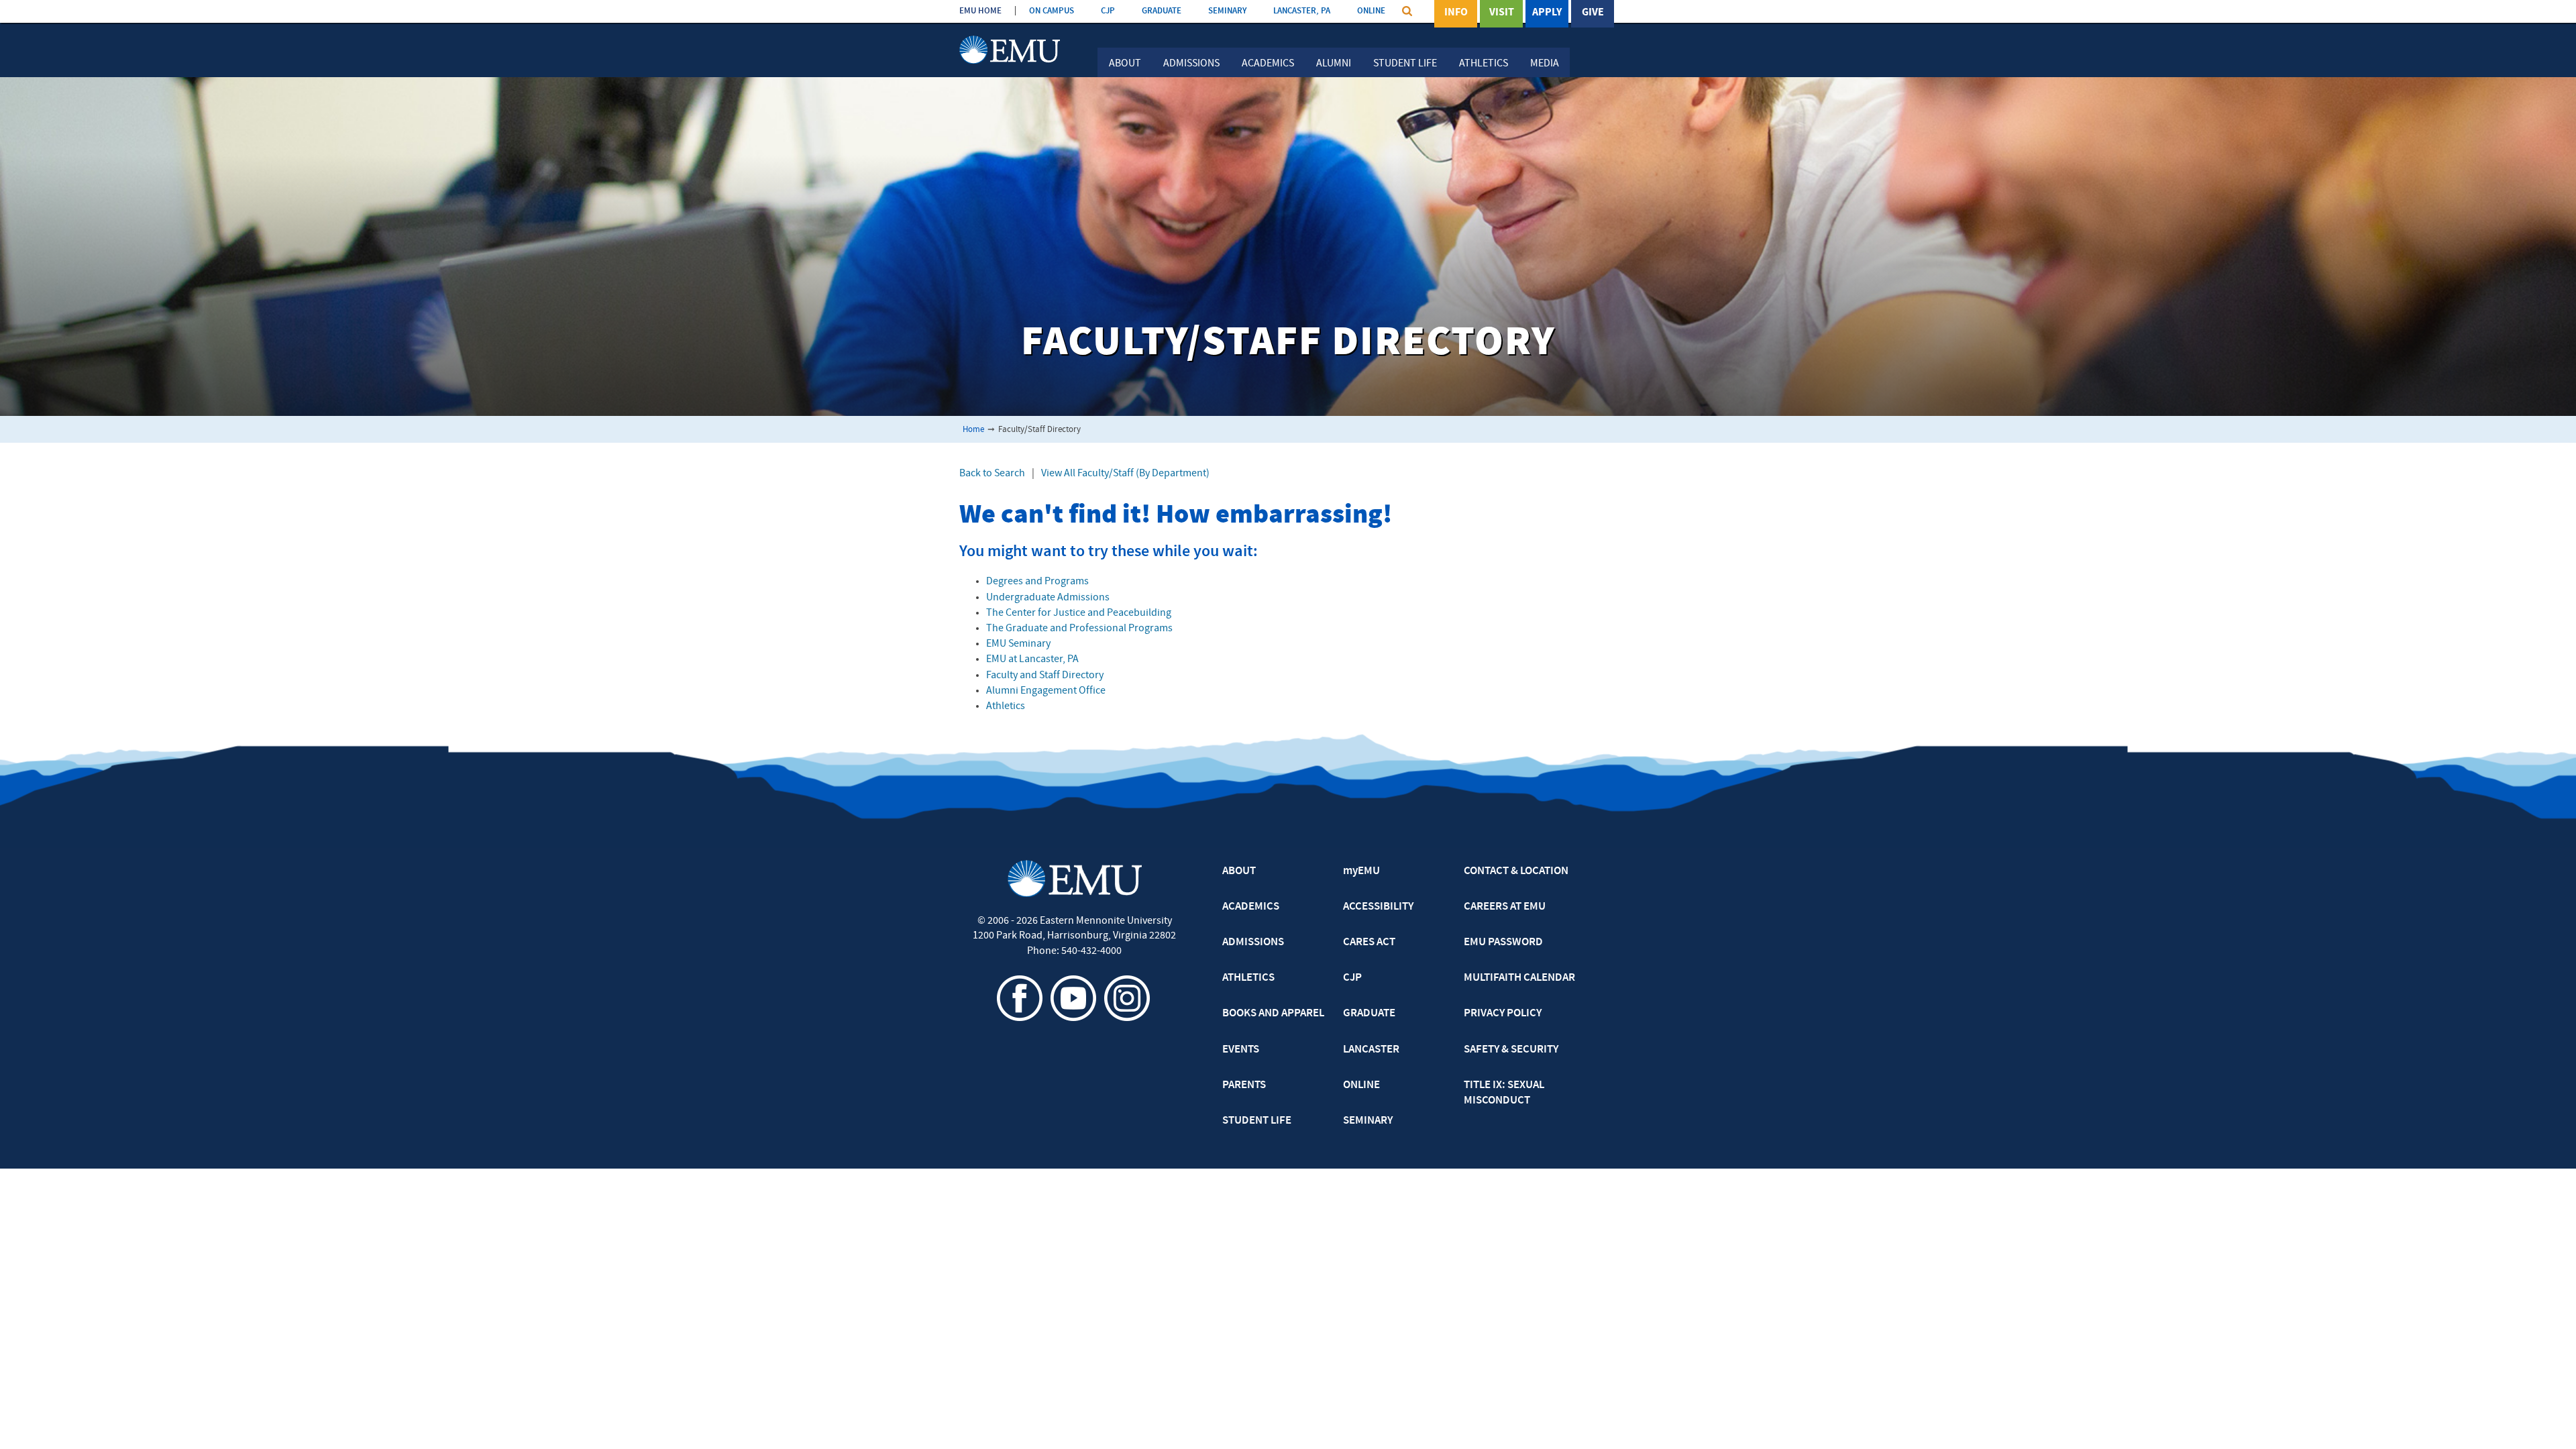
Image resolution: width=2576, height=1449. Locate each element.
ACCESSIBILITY (1378, 907)
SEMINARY (1227, 11)
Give (1593, 13)
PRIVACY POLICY (1503, 1014)
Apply (1547, 13)
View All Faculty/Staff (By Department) (1125, 474)
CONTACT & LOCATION (1516, 871)
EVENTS (1241, 1050)
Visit (1502, 13)
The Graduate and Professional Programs (1079, 629)
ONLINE (1371, 11)
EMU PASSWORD (1503, 943)
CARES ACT (1369, 943)
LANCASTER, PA (1302, 11)
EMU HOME (980, 11)
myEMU (1361, 871)
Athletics (1484, 64)
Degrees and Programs (1037, 582)
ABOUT (1239, 871)
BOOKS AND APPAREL (1273, 1014)
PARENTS (1244, 1085)
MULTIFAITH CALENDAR (1519, 978)
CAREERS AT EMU (1505, 907)
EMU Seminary (1018, 644)
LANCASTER (1371, 1050)
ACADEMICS (1251, 907)
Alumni (1334, 64)
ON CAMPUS (1052, 11)
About (1125, 64)
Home (973, 430)
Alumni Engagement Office (1046, 691)
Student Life (1405, 64)
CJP (1108, 11)
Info (1456, 13)
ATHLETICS (1248, 978)
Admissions (1191, 64)
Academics (1268, 64)
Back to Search (992, 474)
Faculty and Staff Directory (1045, 676)
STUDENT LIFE (1257, 1121)
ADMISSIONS (1253, 943)
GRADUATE (1162, 11)
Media (1545, 64)
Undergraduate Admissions (1048, 598)
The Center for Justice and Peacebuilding (1079, 613)
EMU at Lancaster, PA (1032, 659)
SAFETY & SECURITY (1511, 1050)
